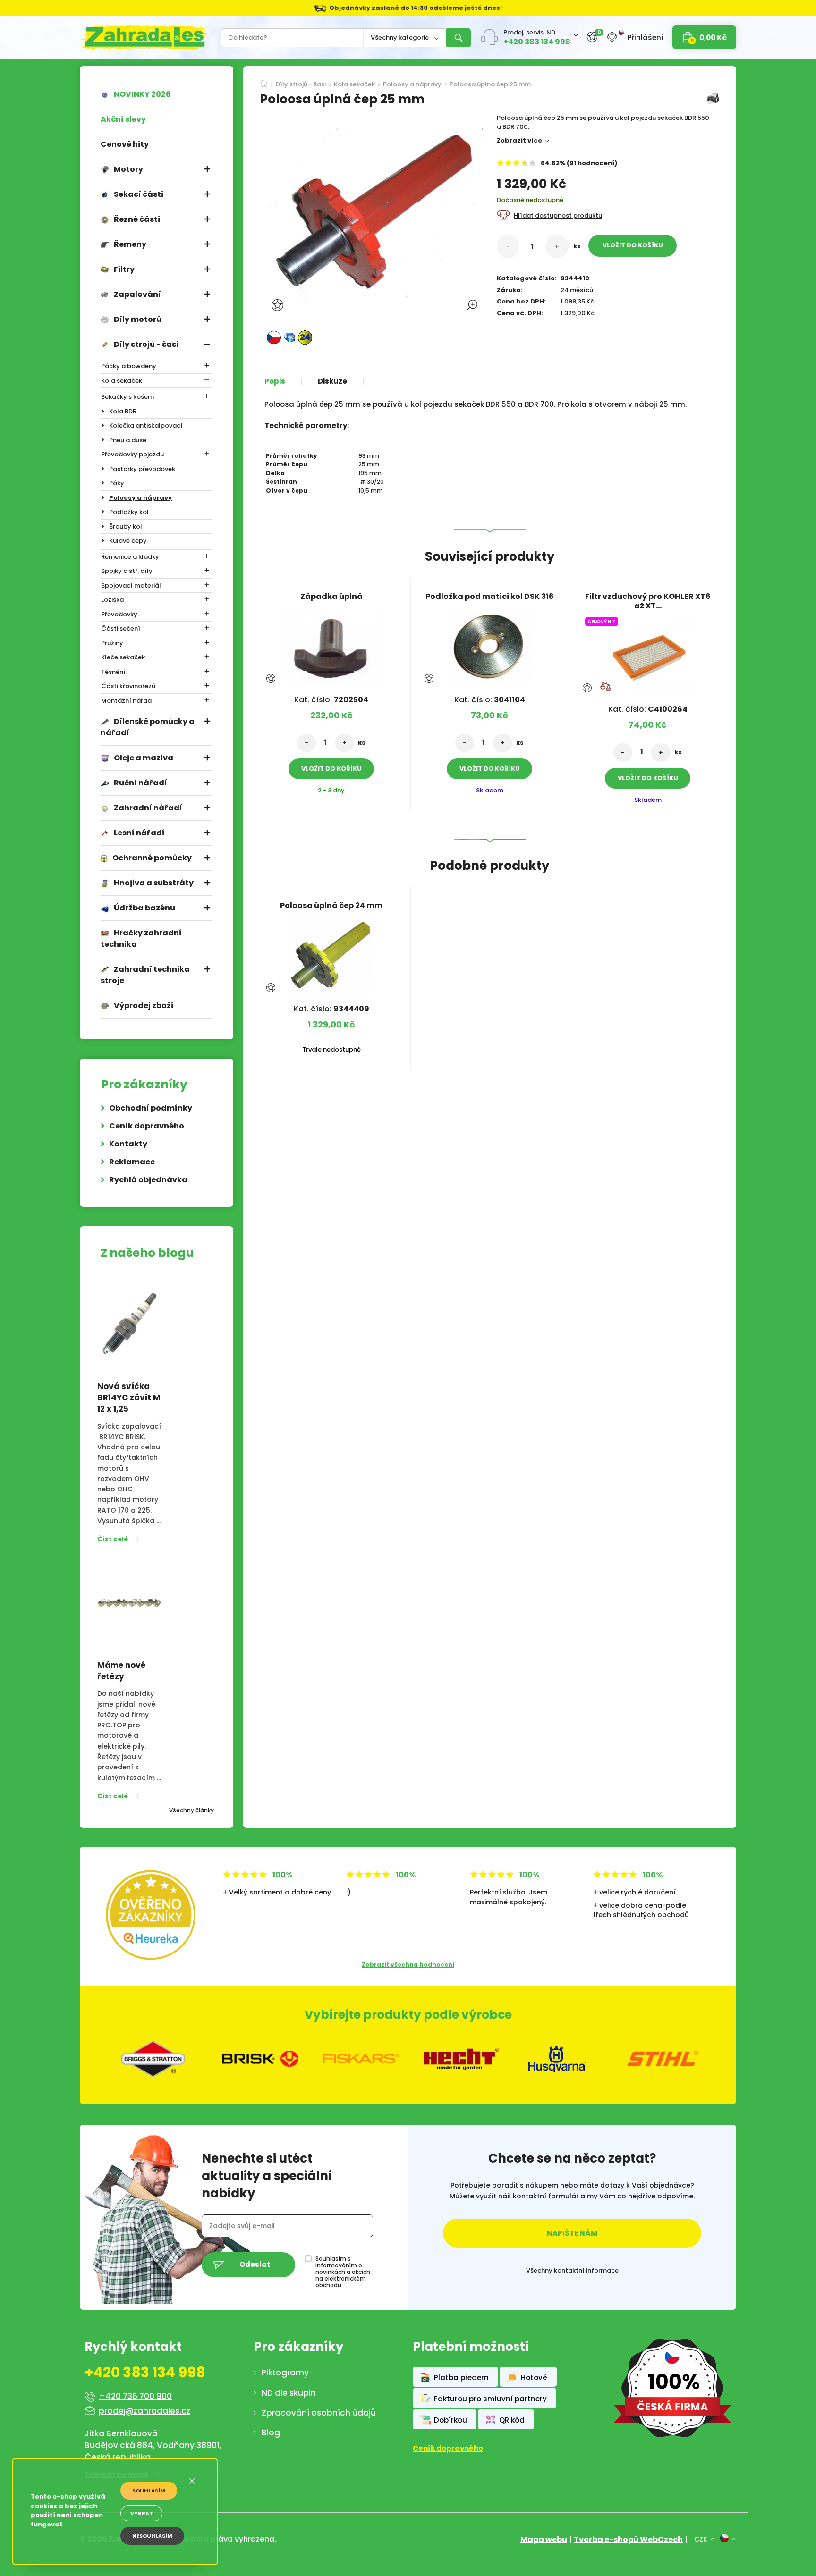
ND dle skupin (289, 2393)
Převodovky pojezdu (132, 454)
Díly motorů (138, 319)
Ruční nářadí (140, 783)
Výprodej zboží (144, 1006)
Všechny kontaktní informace (572, 2271)
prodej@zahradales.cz (144, 2411)
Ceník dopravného (147, 1126)
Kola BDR (123, 411)
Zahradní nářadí (148, 808)
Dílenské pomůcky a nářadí (148, 727)
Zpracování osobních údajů (319, 2413)
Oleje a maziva (144, 758)
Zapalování (137, 294)
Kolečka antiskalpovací (146, 425)
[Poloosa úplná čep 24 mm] (331, 953)
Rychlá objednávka (148, 1180)
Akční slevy (123, 119)
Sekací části (139, 194)
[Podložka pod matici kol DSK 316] (490, 644)
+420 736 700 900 (136, 2396)
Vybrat (142, 2513)
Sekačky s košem (127, 397)
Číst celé (113, 1539)
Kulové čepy (128, 541)
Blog (271, 2433)
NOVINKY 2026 (142, 94)
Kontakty (128, 1144)
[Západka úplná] (331, 644)
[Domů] (264, 81)
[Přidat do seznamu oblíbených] (279, 305)
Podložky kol (129, 512)
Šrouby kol (126, 526)
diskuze (332, 381)
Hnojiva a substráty (154, 883)
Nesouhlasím (152, 2536)
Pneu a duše (128, 440)
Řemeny (130, 244)
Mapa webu (544, 2539)
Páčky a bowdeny (129, 366)
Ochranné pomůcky (152, 858)
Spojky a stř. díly (127, 571)
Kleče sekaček (123, 657)
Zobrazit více (519, 140)
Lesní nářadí (139, 833)
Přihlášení (646, 38)
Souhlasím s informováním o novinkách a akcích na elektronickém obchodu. (343, 2272)
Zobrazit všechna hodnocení (408, 1965)
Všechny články (191, 1810)
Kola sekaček (122, 381)
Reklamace (132, 1162)
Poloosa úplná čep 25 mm (490, 85)
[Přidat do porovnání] (606, 687)
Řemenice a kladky (130, 557)
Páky (117, 483)
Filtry (124, 269)
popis (275, 381)
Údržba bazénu (144, 908)
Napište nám (572, 2233)
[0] (592, 37)
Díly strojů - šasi (146, 344)
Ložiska (112, 600)
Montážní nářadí (127, 701)
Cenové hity (125, 144)
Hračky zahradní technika (141, 939)
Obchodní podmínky (151, 1108)
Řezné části (137, 219)
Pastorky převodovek (142, 469)
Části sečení (121, 628)
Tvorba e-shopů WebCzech (628, 2539)
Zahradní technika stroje (145, 975)
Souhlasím (149, 2491)
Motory (128, 169)
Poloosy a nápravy (140, 498)
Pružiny (112, 643)
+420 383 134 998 (537, 42)
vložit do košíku (633, 245)
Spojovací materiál (131, 585)
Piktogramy (285, 2373)
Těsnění (113, 672)
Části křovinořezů (128, 686)
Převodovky (119, 614)
